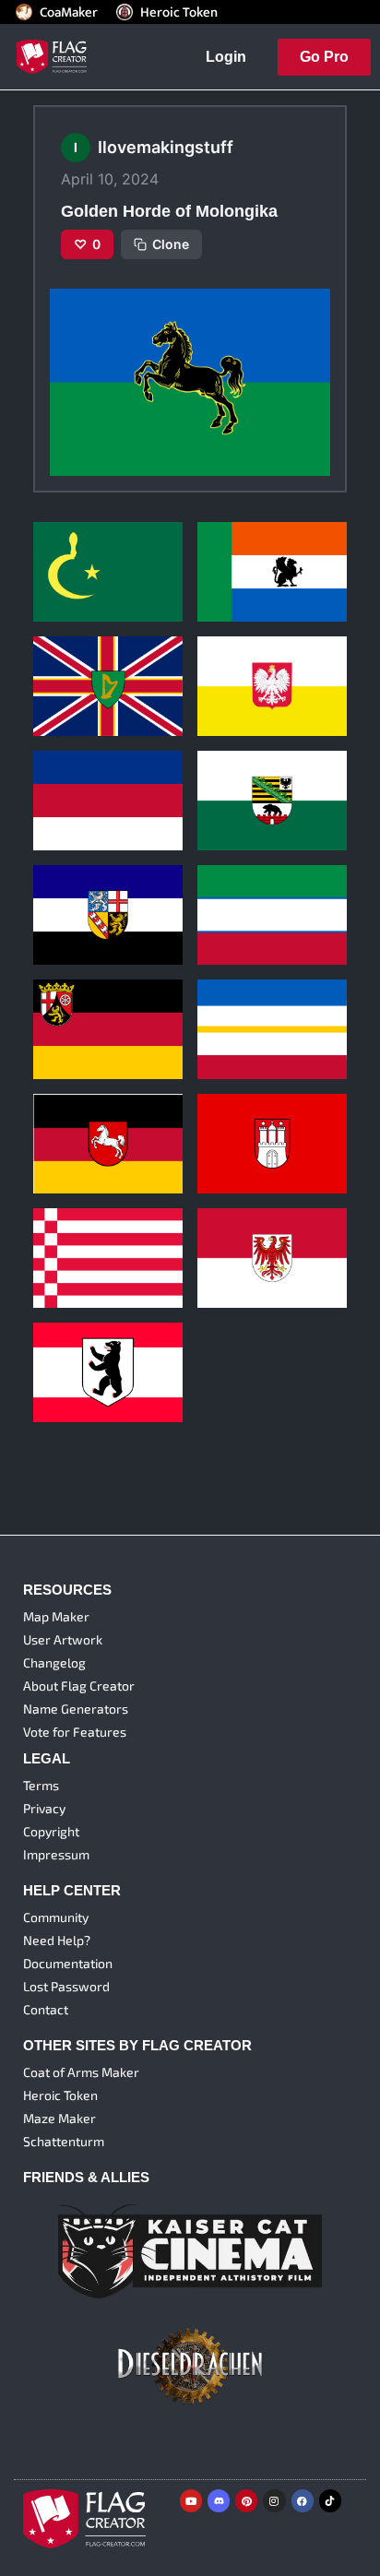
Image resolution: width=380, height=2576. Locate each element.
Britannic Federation (95, 665)
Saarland (65, 893)
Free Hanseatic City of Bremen (101, 1230)
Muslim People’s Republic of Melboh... (96, 544)
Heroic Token (179, 12)
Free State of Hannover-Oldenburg (106, 1116)
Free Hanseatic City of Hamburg (265, 1116)
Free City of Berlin (89, 1351)
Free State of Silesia (259, 665)
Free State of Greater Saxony (262, 772)
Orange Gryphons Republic (252, 544)
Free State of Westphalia (271, 893)
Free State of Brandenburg (240, 1230)
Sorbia (58, 779)
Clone (171, 244)
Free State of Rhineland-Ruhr (106, 1001)
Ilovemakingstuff (77, 572)
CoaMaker (69, 12)
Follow (109, 602)
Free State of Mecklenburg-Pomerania (272, 1001)
